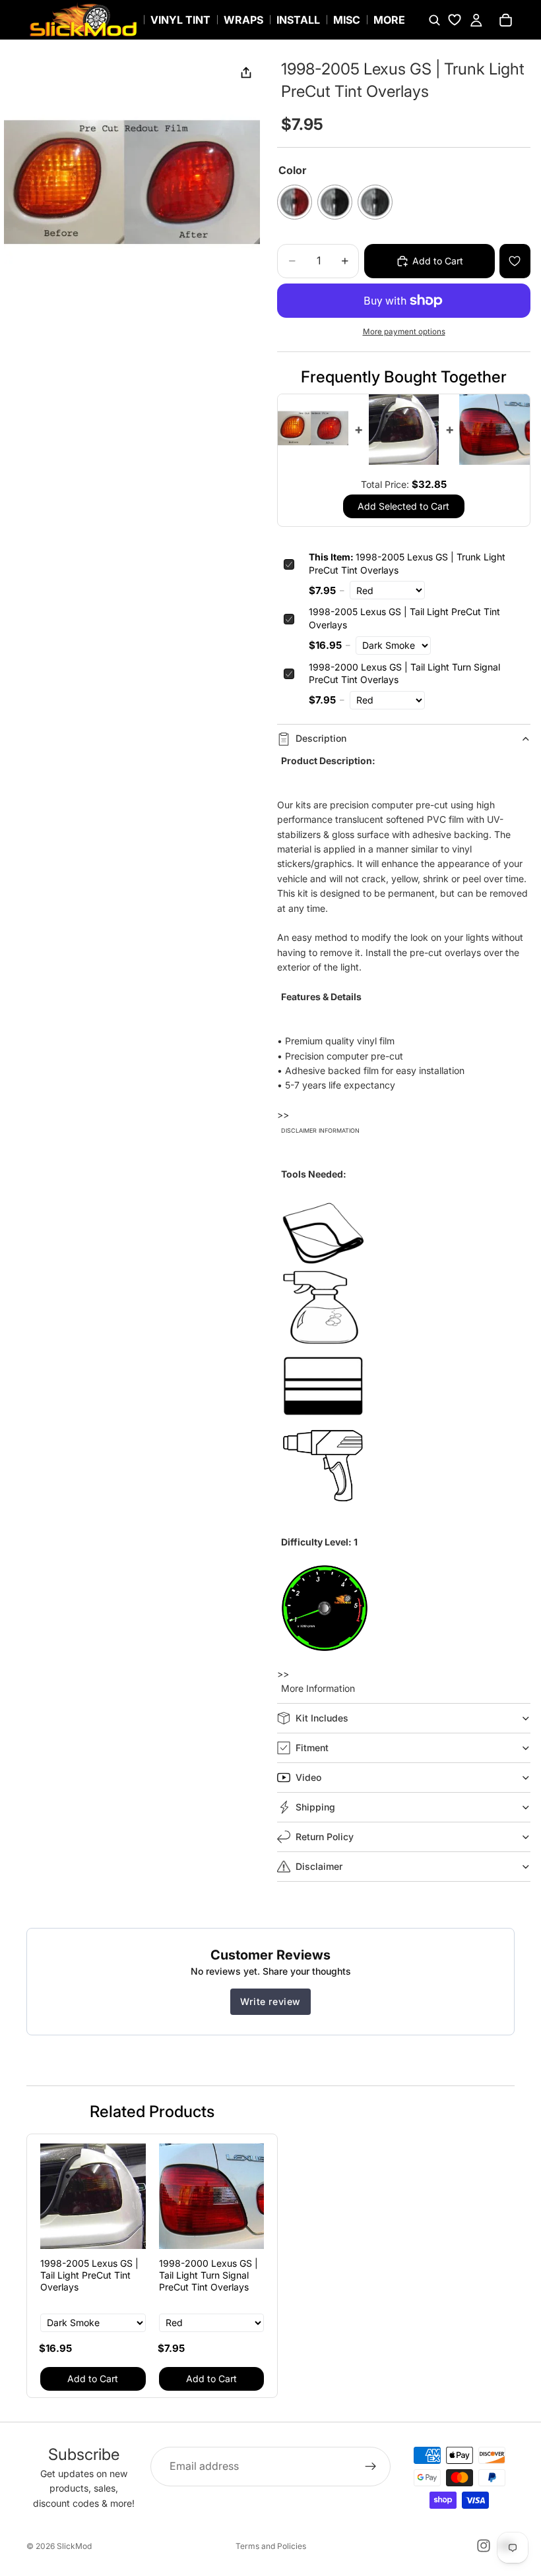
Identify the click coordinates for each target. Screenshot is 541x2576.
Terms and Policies (271, 2546)
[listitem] (389, 20)
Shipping (315, 1807)
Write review (270, 2001)
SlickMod (74, 2546)
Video (308, 1777)
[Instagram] (484, 2546)
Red (295, 202)
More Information (318, 1688)
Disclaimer (319, 1866)
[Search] (434, 20)
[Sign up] (371, 2467)
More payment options (404, 332)
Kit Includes (322, 1718)
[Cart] (505, 20)
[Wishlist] (455, 20)
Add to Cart (93, 2379)
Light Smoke (375, 202)
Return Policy (325, 1837)
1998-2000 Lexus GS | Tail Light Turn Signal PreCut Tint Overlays (404, 674)
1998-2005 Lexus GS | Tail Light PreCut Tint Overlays (404, 618)
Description (321, 738)
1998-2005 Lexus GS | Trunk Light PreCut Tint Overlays (407, 563)
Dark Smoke (335, 202)
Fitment (312, 1748)
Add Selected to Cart (403, 506)
